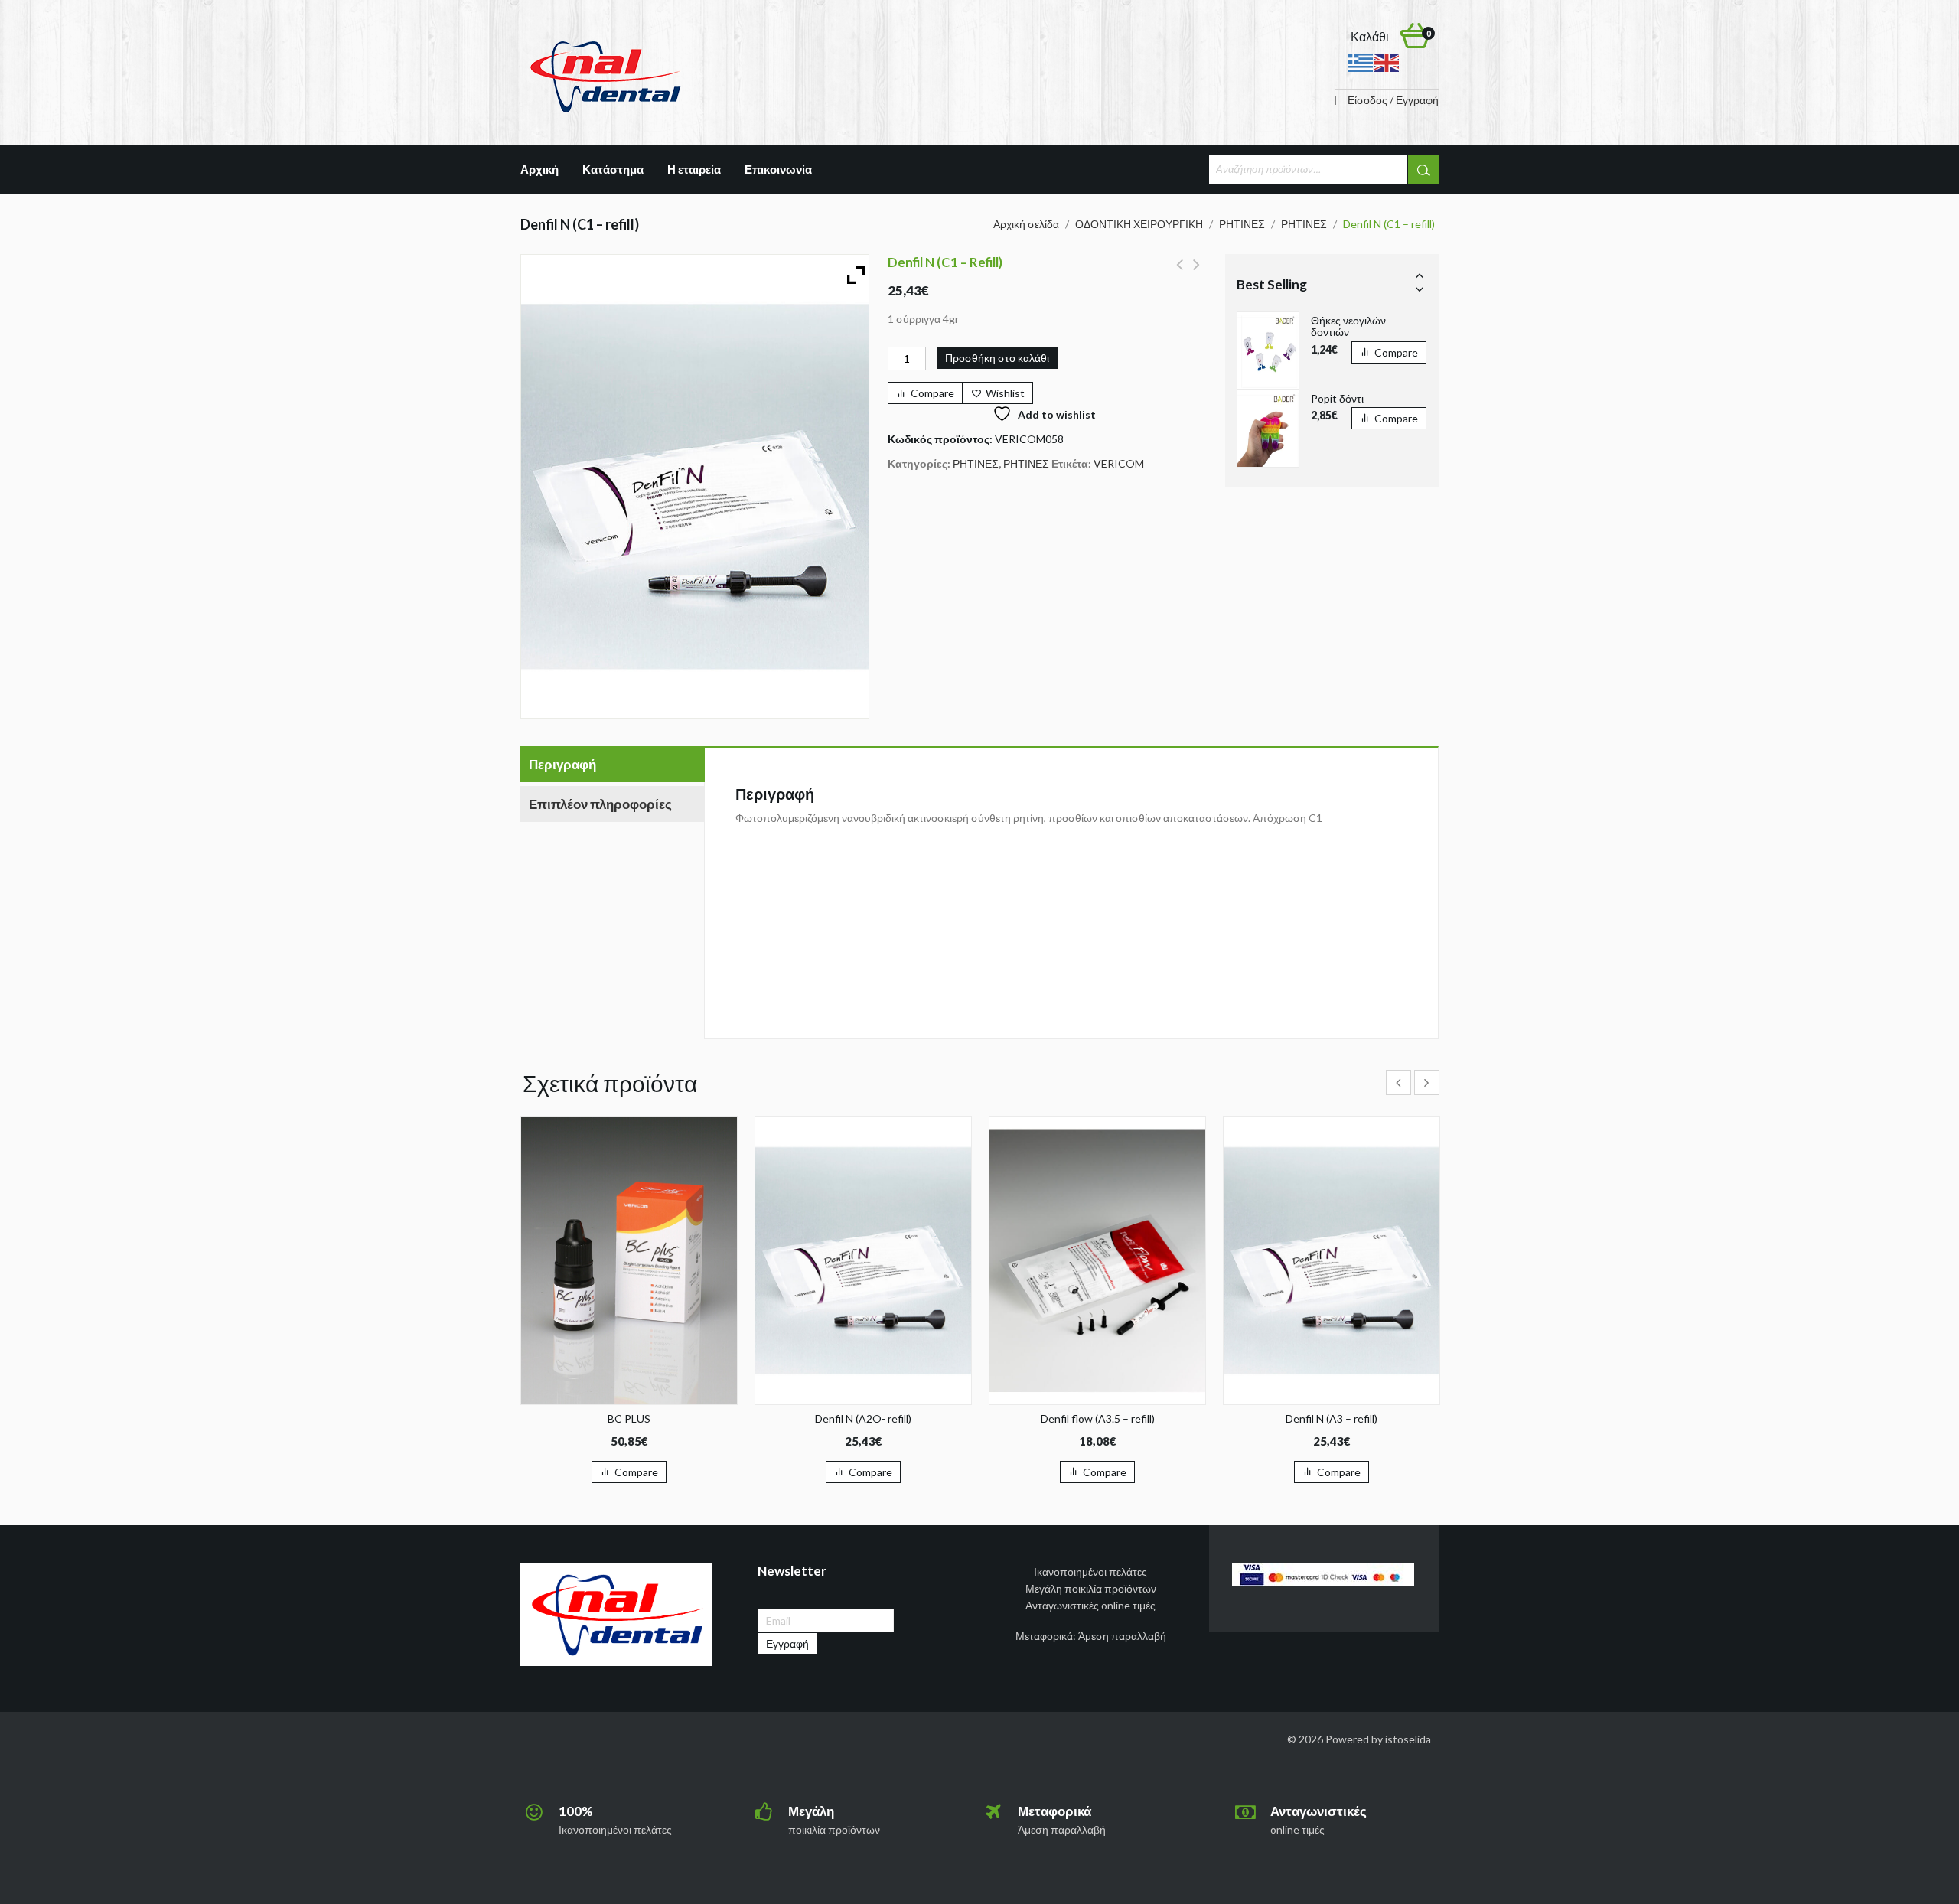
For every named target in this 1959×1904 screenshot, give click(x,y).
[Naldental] (605, 75)
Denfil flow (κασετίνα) (1180, 273)
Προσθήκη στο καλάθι (997, 358)
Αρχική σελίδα (1026, 224)
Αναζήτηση (1423, 170)
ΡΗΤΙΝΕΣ (1242, 224)
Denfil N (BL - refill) (1196, 273)
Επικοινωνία (778, 169)
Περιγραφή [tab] (562, 764)
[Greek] (1361, 62)
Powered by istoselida (1378, 1739)
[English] (1387, 62)
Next (1420, 289)
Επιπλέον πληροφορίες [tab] (600, 804)
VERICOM (1119, 463)
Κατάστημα (613, 169)
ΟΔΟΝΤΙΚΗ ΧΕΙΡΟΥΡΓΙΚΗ (1139, 224)
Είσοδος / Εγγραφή (1393, 100)
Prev (1420, 275)
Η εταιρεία (694, 169)
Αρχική (539, 169)
